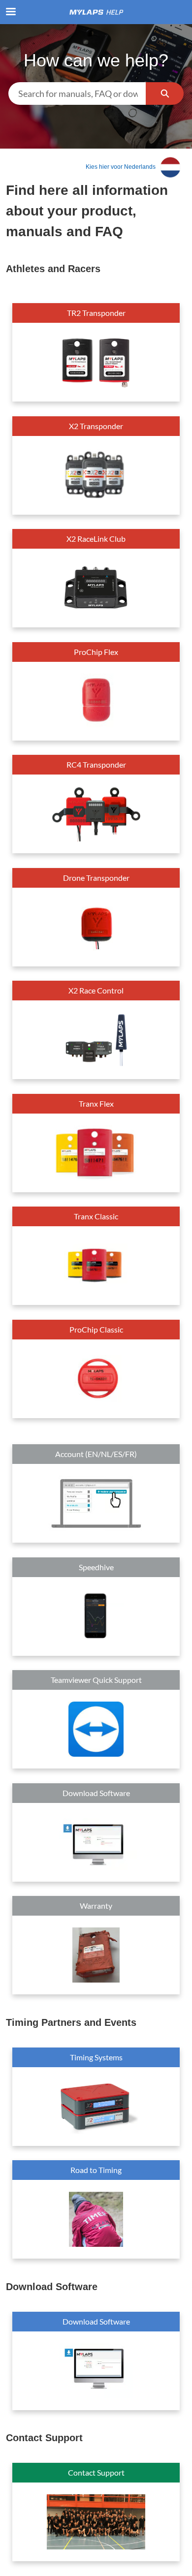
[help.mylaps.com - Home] (96, 12)
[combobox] (77, 93)
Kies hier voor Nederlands (120, 167)
